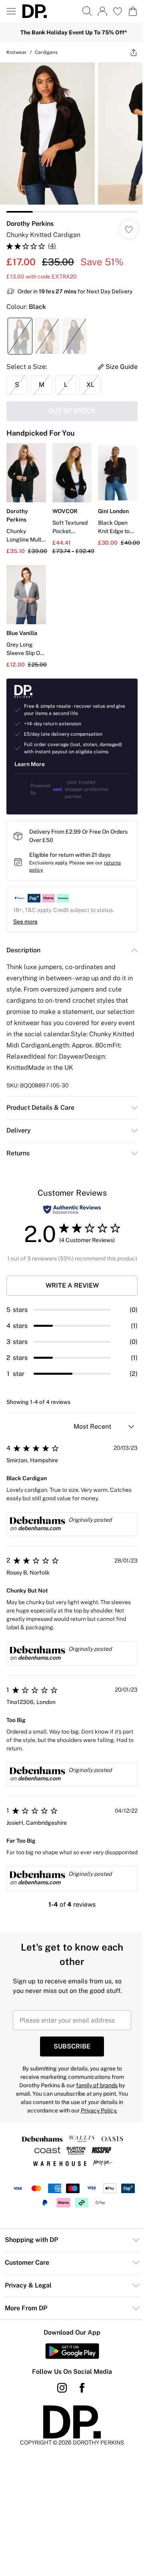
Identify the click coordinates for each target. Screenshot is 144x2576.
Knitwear (17, 52)
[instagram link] (62, 2388)
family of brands (97, 2085)
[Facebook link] (82, 2388)
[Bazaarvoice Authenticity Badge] (72, 1209)
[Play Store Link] (72, 2351)
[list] (72, 137)
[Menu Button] (11, 11)
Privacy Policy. (99, 2110)
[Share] (134, 52)
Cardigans (46, 52)
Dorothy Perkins (30, 224)
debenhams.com (39, 1528)
